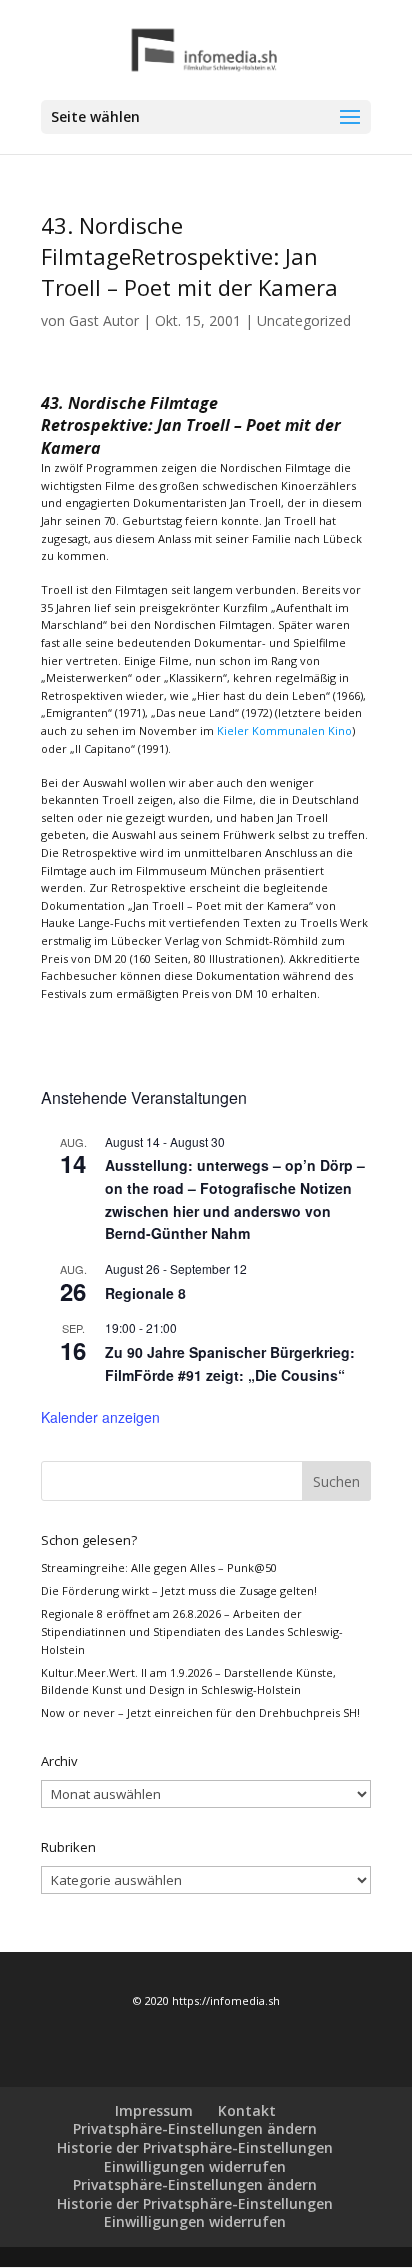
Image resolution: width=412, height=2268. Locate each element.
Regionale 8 (145, 1293)
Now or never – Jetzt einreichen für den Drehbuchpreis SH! (200, 1712)
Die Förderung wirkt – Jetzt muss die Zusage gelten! (179, 1590)
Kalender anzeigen (100, 1417)
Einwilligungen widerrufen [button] (195, 2166)
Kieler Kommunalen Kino (284, 730)
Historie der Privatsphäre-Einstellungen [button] (195, 2147)
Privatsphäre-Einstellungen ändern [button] (195, 2128)
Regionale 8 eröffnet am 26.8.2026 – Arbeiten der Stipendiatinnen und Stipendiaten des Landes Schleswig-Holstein (192, 1631)
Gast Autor (104, 320)
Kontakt (247, 2110)
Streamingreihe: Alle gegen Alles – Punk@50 (159, 1567)
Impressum (154, 2110)
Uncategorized (304, 320)
